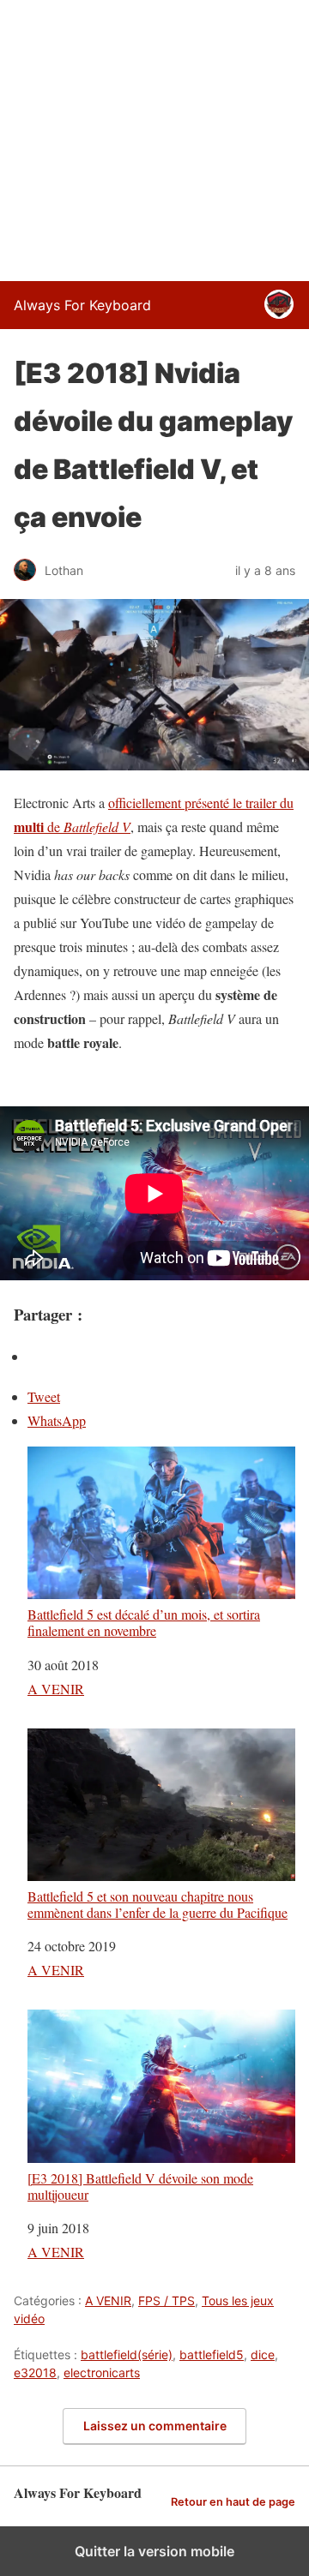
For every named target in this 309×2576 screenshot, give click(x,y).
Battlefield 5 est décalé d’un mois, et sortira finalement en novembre (144, 1622)
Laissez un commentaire (155, 2426)
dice (263, 2354)
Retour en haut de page (233, 2502)
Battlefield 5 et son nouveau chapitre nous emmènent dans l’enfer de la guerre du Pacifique (158, 1904)
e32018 (35, 2372)
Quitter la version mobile (154, 2551)
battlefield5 (212, 2354)
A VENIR (56, 1689)
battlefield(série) (127, 2354)
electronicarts (102, 2372)
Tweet (44, 1396)
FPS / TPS (167, 2300)
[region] (154, 137)
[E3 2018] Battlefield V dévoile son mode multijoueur (140, 2186)
